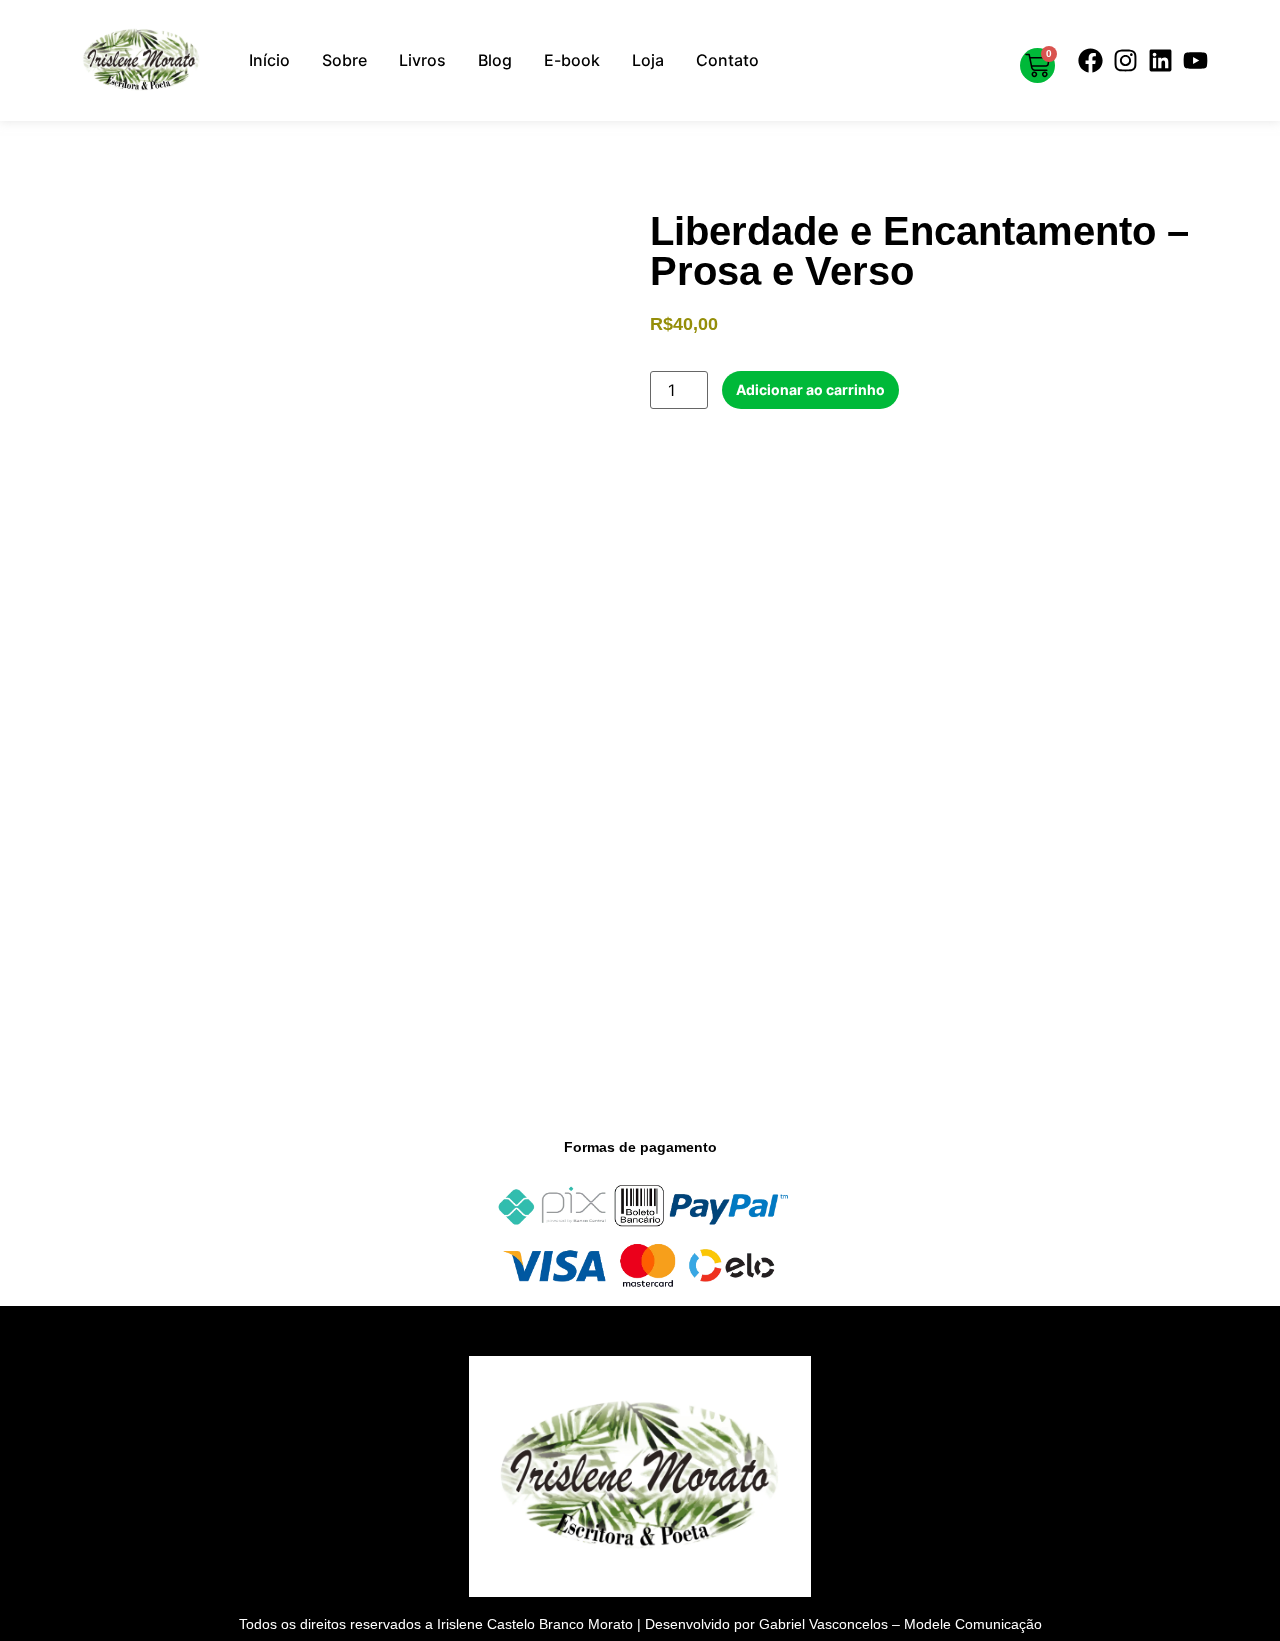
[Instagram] (1125, 60)
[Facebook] (1090, 60)
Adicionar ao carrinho (810, 389)
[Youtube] (1195, 60)
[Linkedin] (1160, 60)
